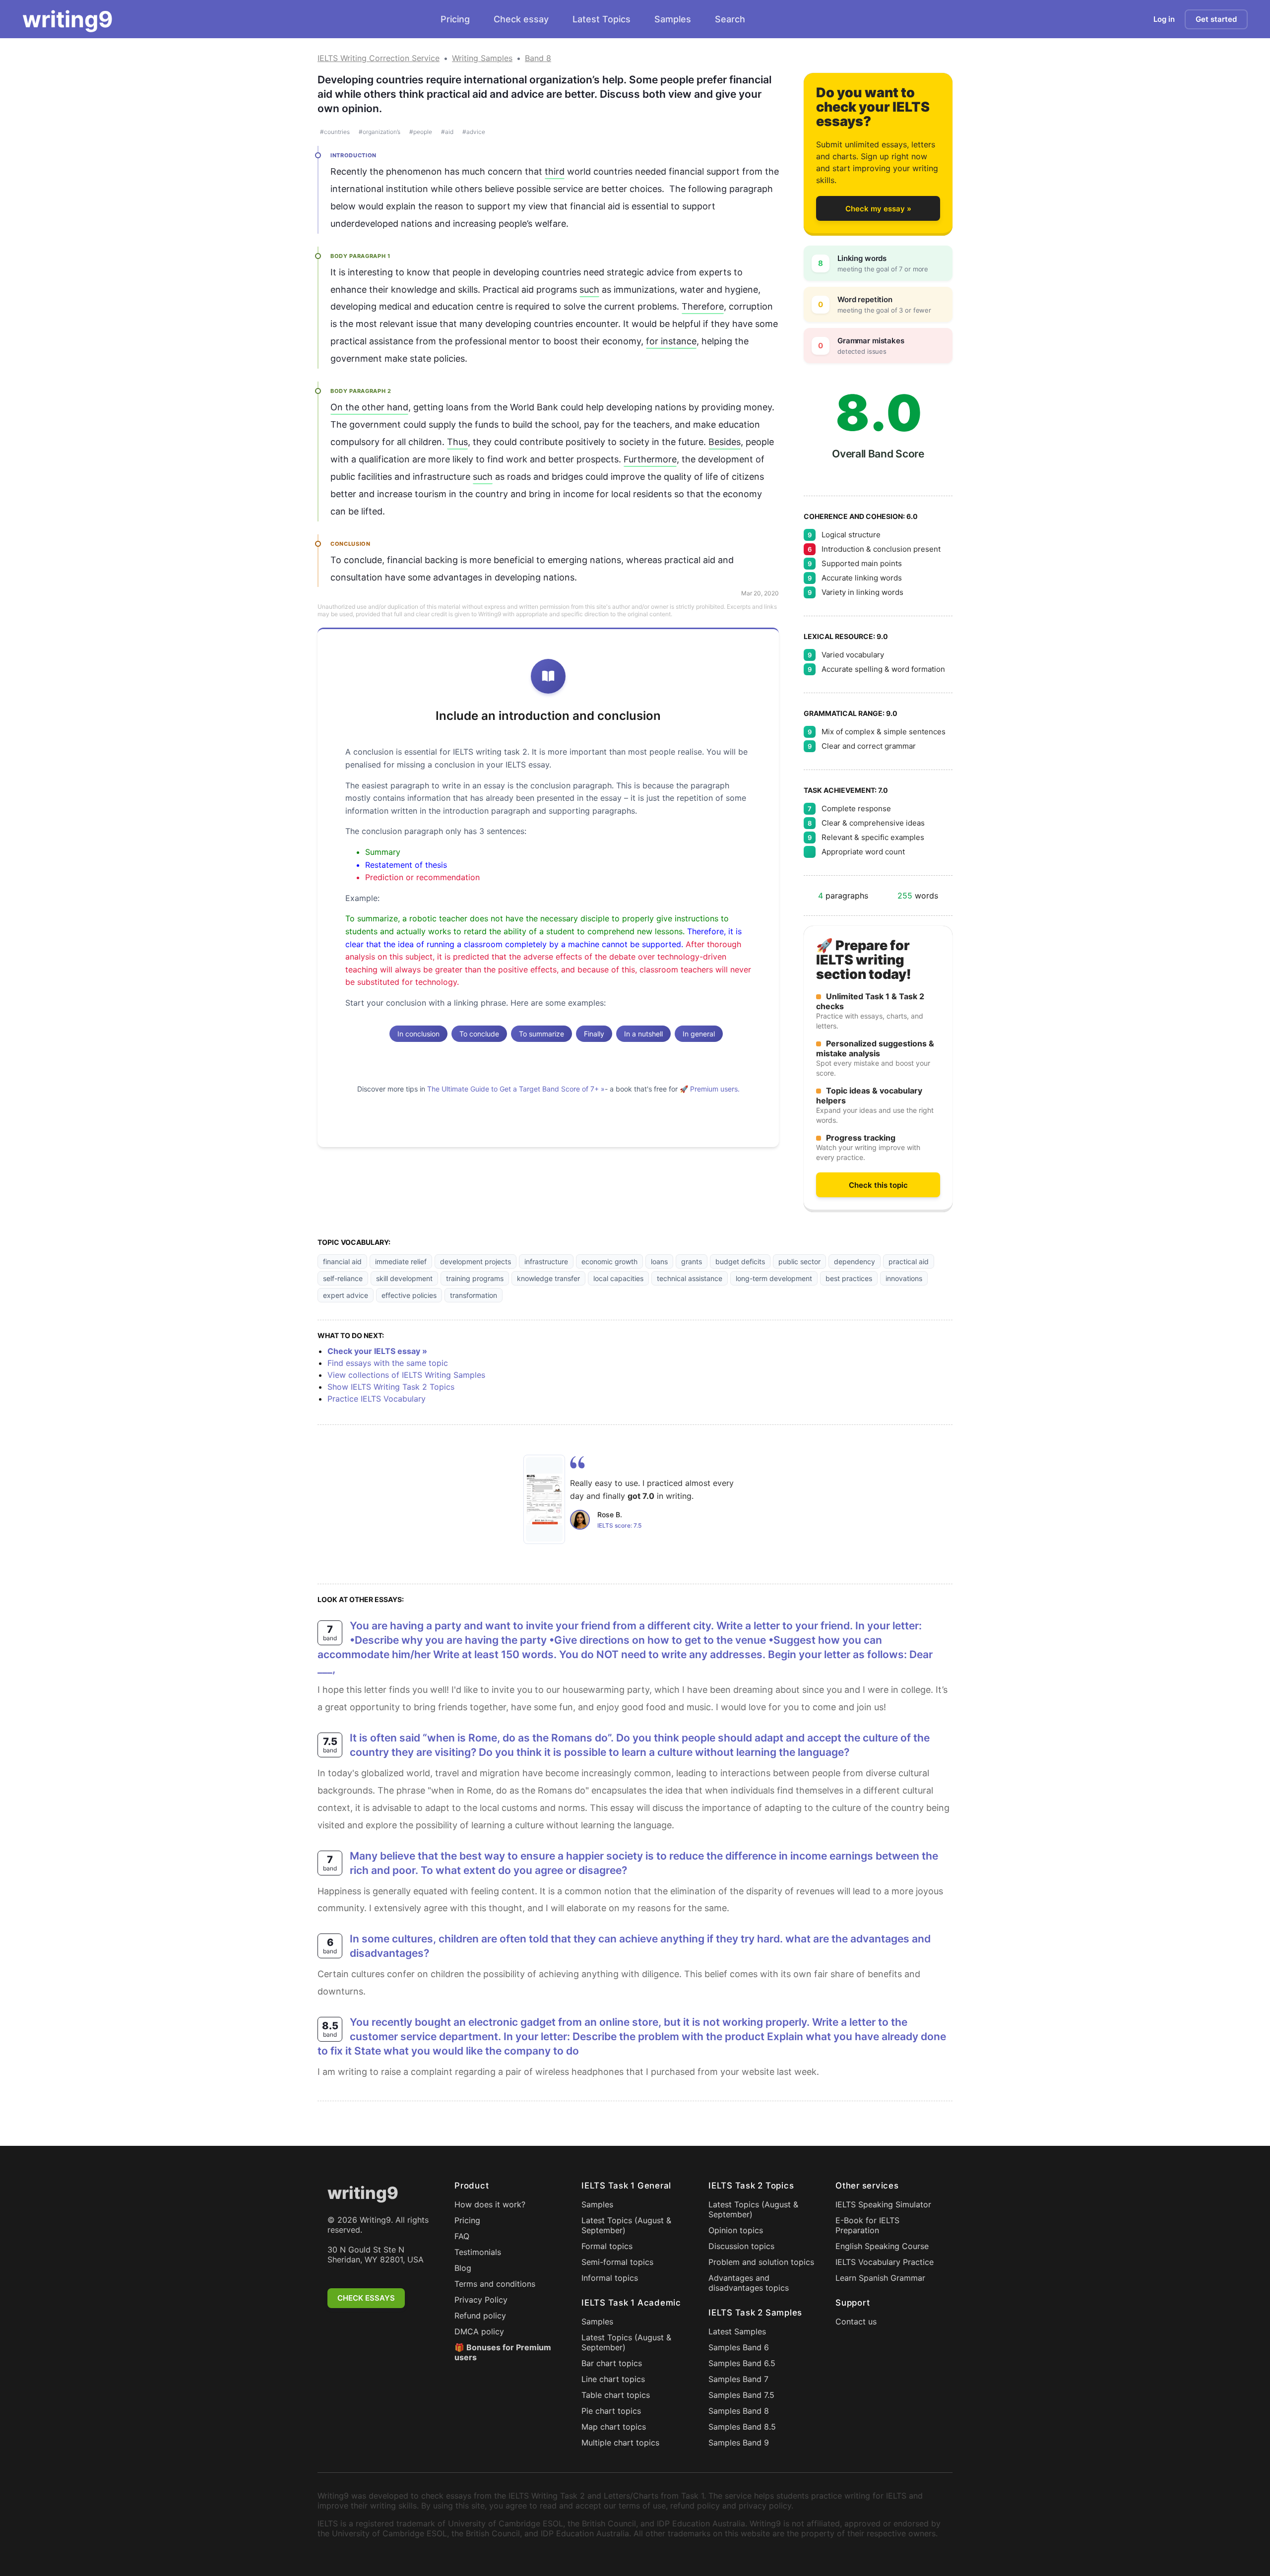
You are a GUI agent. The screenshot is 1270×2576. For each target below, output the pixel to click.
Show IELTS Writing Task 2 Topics (391, 1387)
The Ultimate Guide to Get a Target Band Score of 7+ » (516, 1089)
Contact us (856, 2321)
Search (730, 19)
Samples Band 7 (738, 2379)
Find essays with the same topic (388, 1363)
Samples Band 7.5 (741, 2395)
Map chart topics (614, 2427)
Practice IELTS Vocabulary (377, 1399)
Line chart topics (613, 2379)
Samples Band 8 (739, 2411)
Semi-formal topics (617, 2262)
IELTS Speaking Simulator (883, 2204)
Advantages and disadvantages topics (749, 2283)
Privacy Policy (481, 2300)
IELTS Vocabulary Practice (885, 2262)
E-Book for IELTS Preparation (867, 2225)
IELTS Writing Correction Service (379, 58)
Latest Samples (737, 2331)
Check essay (521, 19)
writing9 (68, 19)
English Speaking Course (882, 2246)
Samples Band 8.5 (742, 2427)
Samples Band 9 (739, 2443)
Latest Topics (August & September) (626, 2225)
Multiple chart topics (620, 2443)
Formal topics (607, 2246)
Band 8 (538, 58)
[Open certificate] (544, 1499)
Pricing (455, 19)
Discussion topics (741, 2246)
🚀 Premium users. (710, 1089)
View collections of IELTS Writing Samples (406, 1375)
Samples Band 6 (739, 2347)
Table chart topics (616, 2395)
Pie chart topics (611, 2411)
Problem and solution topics (761, 2262)
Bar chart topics (612, 2363)
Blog (463, 2268)
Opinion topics (736, 2230)
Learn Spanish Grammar (880, 2278)
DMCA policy (479, 2331)
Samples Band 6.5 (742, 2363)
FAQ (462, 2236)
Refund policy (480, 2316)
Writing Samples (482, 58)
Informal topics (610, 2278)
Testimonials (478, 2252)
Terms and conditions (495, 2284)
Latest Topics (602, 19)
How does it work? (490, 2204)
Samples (673, 19)
